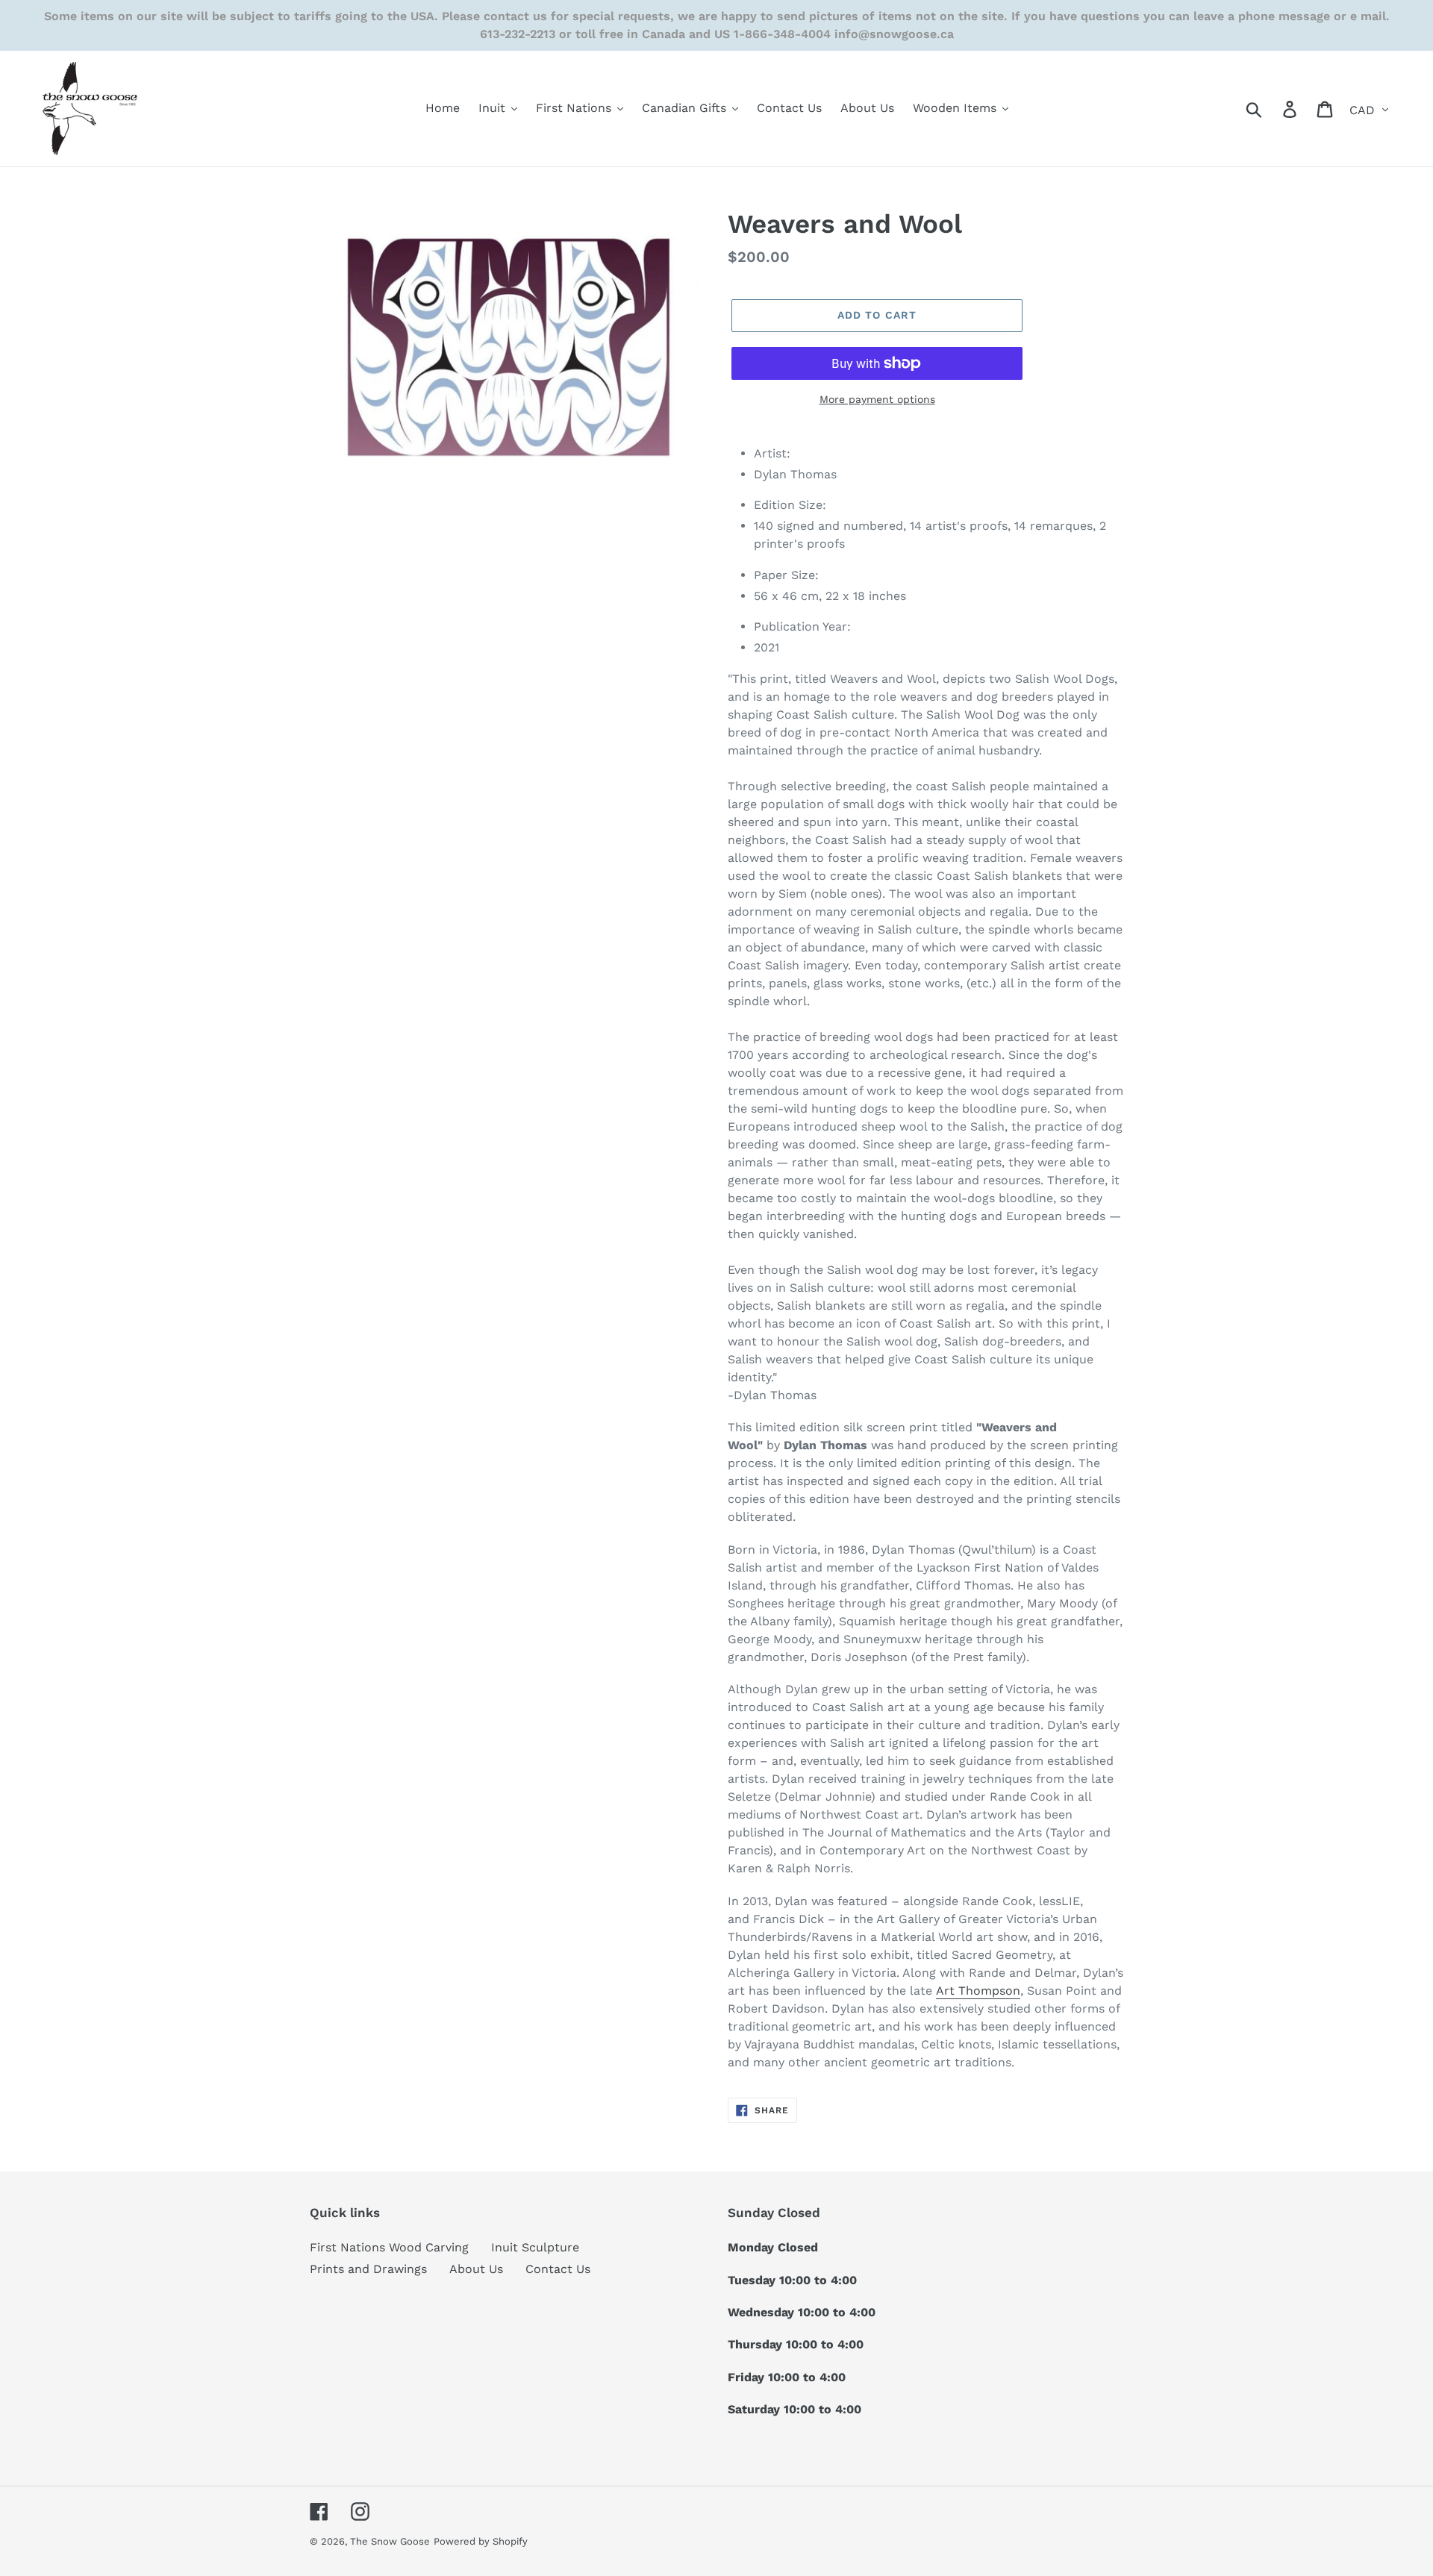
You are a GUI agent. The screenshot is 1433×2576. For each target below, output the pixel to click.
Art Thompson (978, 1991)
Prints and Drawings (368, 2269)
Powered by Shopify (481, 2541)
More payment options (877, 399)
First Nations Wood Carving (389, 2247)
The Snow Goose (390, 2541)
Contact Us (558, 2269)
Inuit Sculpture (535, 2247)
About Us (476, 2269)
